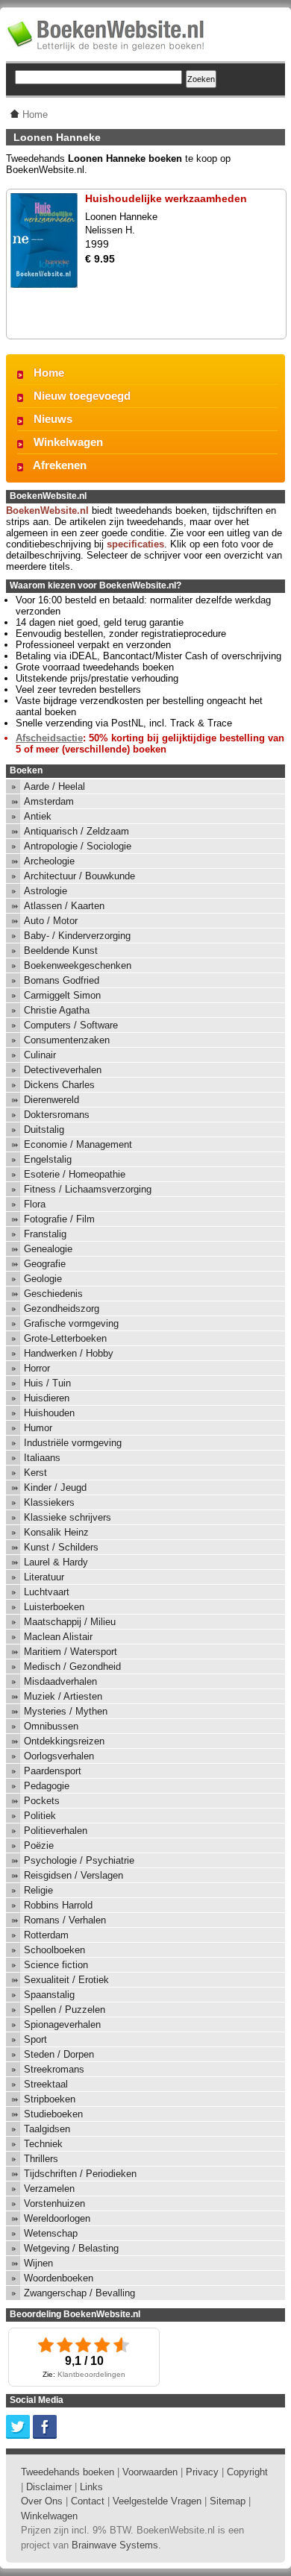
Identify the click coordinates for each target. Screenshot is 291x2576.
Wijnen (38, 2263)
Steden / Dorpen (59, 2054)
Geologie (43, 1279)
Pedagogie (47, 1786)
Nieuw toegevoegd (82, 396)
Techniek (43, 2144)
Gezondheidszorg (62, 1309)
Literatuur (44, 1577)
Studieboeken (53, 2114)
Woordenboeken (59, 2278)
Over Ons (42, 2501)
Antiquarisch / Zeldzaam (76, 831)
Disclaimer (49, 2487)
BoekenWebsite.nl (47, 511)
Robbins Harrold (58, 1905)
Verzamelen (49, 2189)
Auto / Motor (51, 921)
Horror (37, 1368)
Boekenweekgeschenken (78, 965)
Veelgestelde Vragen (157, 2501)
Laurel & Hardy (56, 1562)
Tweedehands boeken (68, 2472)
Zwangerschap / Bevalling (79, 2293)
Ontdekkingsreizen (64, 1741)
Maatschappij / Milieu (70, 1622)
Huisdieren (47, 1398)
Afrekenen (60, 465)
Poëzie (39, 1845)
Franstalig (45, 1234)
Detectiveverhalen (63, 1070)
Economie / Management (78, 1144)
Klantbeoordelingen (91, 2374)
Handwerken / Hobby (69, 1353)
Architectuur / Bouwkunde (79, 876)
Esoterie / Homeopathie (75, 1174)
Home (49, 373)
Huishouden (49, 1413)
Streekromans (54, 2069)
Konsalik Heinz (56, 1532)
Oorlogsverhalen (59, 1756)
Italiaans (42, 1458)
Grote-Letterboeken (65, 1338)
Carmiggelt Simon (62, 995)
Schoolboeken (54, 1950)
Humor (38, 1428)
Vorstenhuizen (54, 2203)
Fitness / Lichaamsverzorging (88, 1189)
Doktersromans (57, 1115)
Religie (38, 1890)
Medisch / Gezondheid (72, 1666)
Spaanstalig (49, 1995)
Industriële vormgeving (73, 1443)
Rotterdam (46, 1935)
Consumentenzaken (67, 1040)
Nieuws (53, 419)
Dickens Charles (59, 1085)
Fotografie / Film (59, 1219)
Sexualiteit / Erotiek (66, 1980)
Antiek (38, 816)
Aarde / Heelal (54, 786)
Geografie (45, 1264)
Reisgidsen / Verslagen (73, 1875)
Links (91, 2487)
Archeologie (49, 861)
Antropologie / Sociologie (78, 846)
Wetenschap (51, 2233)
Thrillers (41, 2159)
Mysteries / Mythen (66, 1711)
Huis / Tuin (47, 1383)
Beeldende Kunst (61, 951)
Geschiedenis (53, 1294)
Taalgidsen (47, 2129)
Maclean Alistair (58, 1637)
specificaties (135, 544)
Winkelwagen (68, 442)
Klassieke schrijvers (68, 1517)
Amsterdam (49, 801)
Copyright (247, 2472)
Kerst (35, 1473)
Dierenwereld (51, 1100)
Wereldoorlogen (57, 2218)
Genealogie (48, 1249)
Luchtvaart (47, 1592)
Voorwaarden (150, 2472)
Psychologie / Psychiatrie (79, 1860)
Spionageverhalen (62, 2024)
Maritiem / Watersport (71, 1652)
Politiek (40, 1816)
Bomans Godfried (62, 980)
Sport (35, 2039)
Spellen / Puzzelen (65, 2010)
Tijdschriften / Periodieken (80, 2174)
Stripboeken (50, 2099)
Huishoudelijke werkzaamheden (166, 198)
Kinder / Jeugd (55, 1488)
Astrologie (46, 891)
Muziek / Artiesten (63, 1696)
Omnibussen (51, 1726)
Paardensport (53, 1771)
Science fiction (56, 1965)
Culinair (40, 1055)
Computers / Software (71, 1025)
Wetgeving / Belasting (71, 2248)
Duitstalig (44, 1130)
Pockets (42, 1801)
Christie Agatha (57, 1010)
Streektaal (46, 2084)
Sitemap (228, 2501)
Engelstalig (48, 1159)
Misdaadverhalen (60, 1681)
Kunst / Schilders (61, 1547)
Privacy (202, 2472)
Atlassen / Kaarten (64, 906)
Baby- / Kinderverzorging (77, 936)
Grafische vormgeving (71, 1323)
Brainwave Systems (115, 2545)
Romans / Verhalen (65, 1920)
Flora (35, 1204)
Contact (88, 2501)
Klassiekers (49, 1502)
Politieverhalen (56, 1831)
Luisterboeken (54, 1607)
